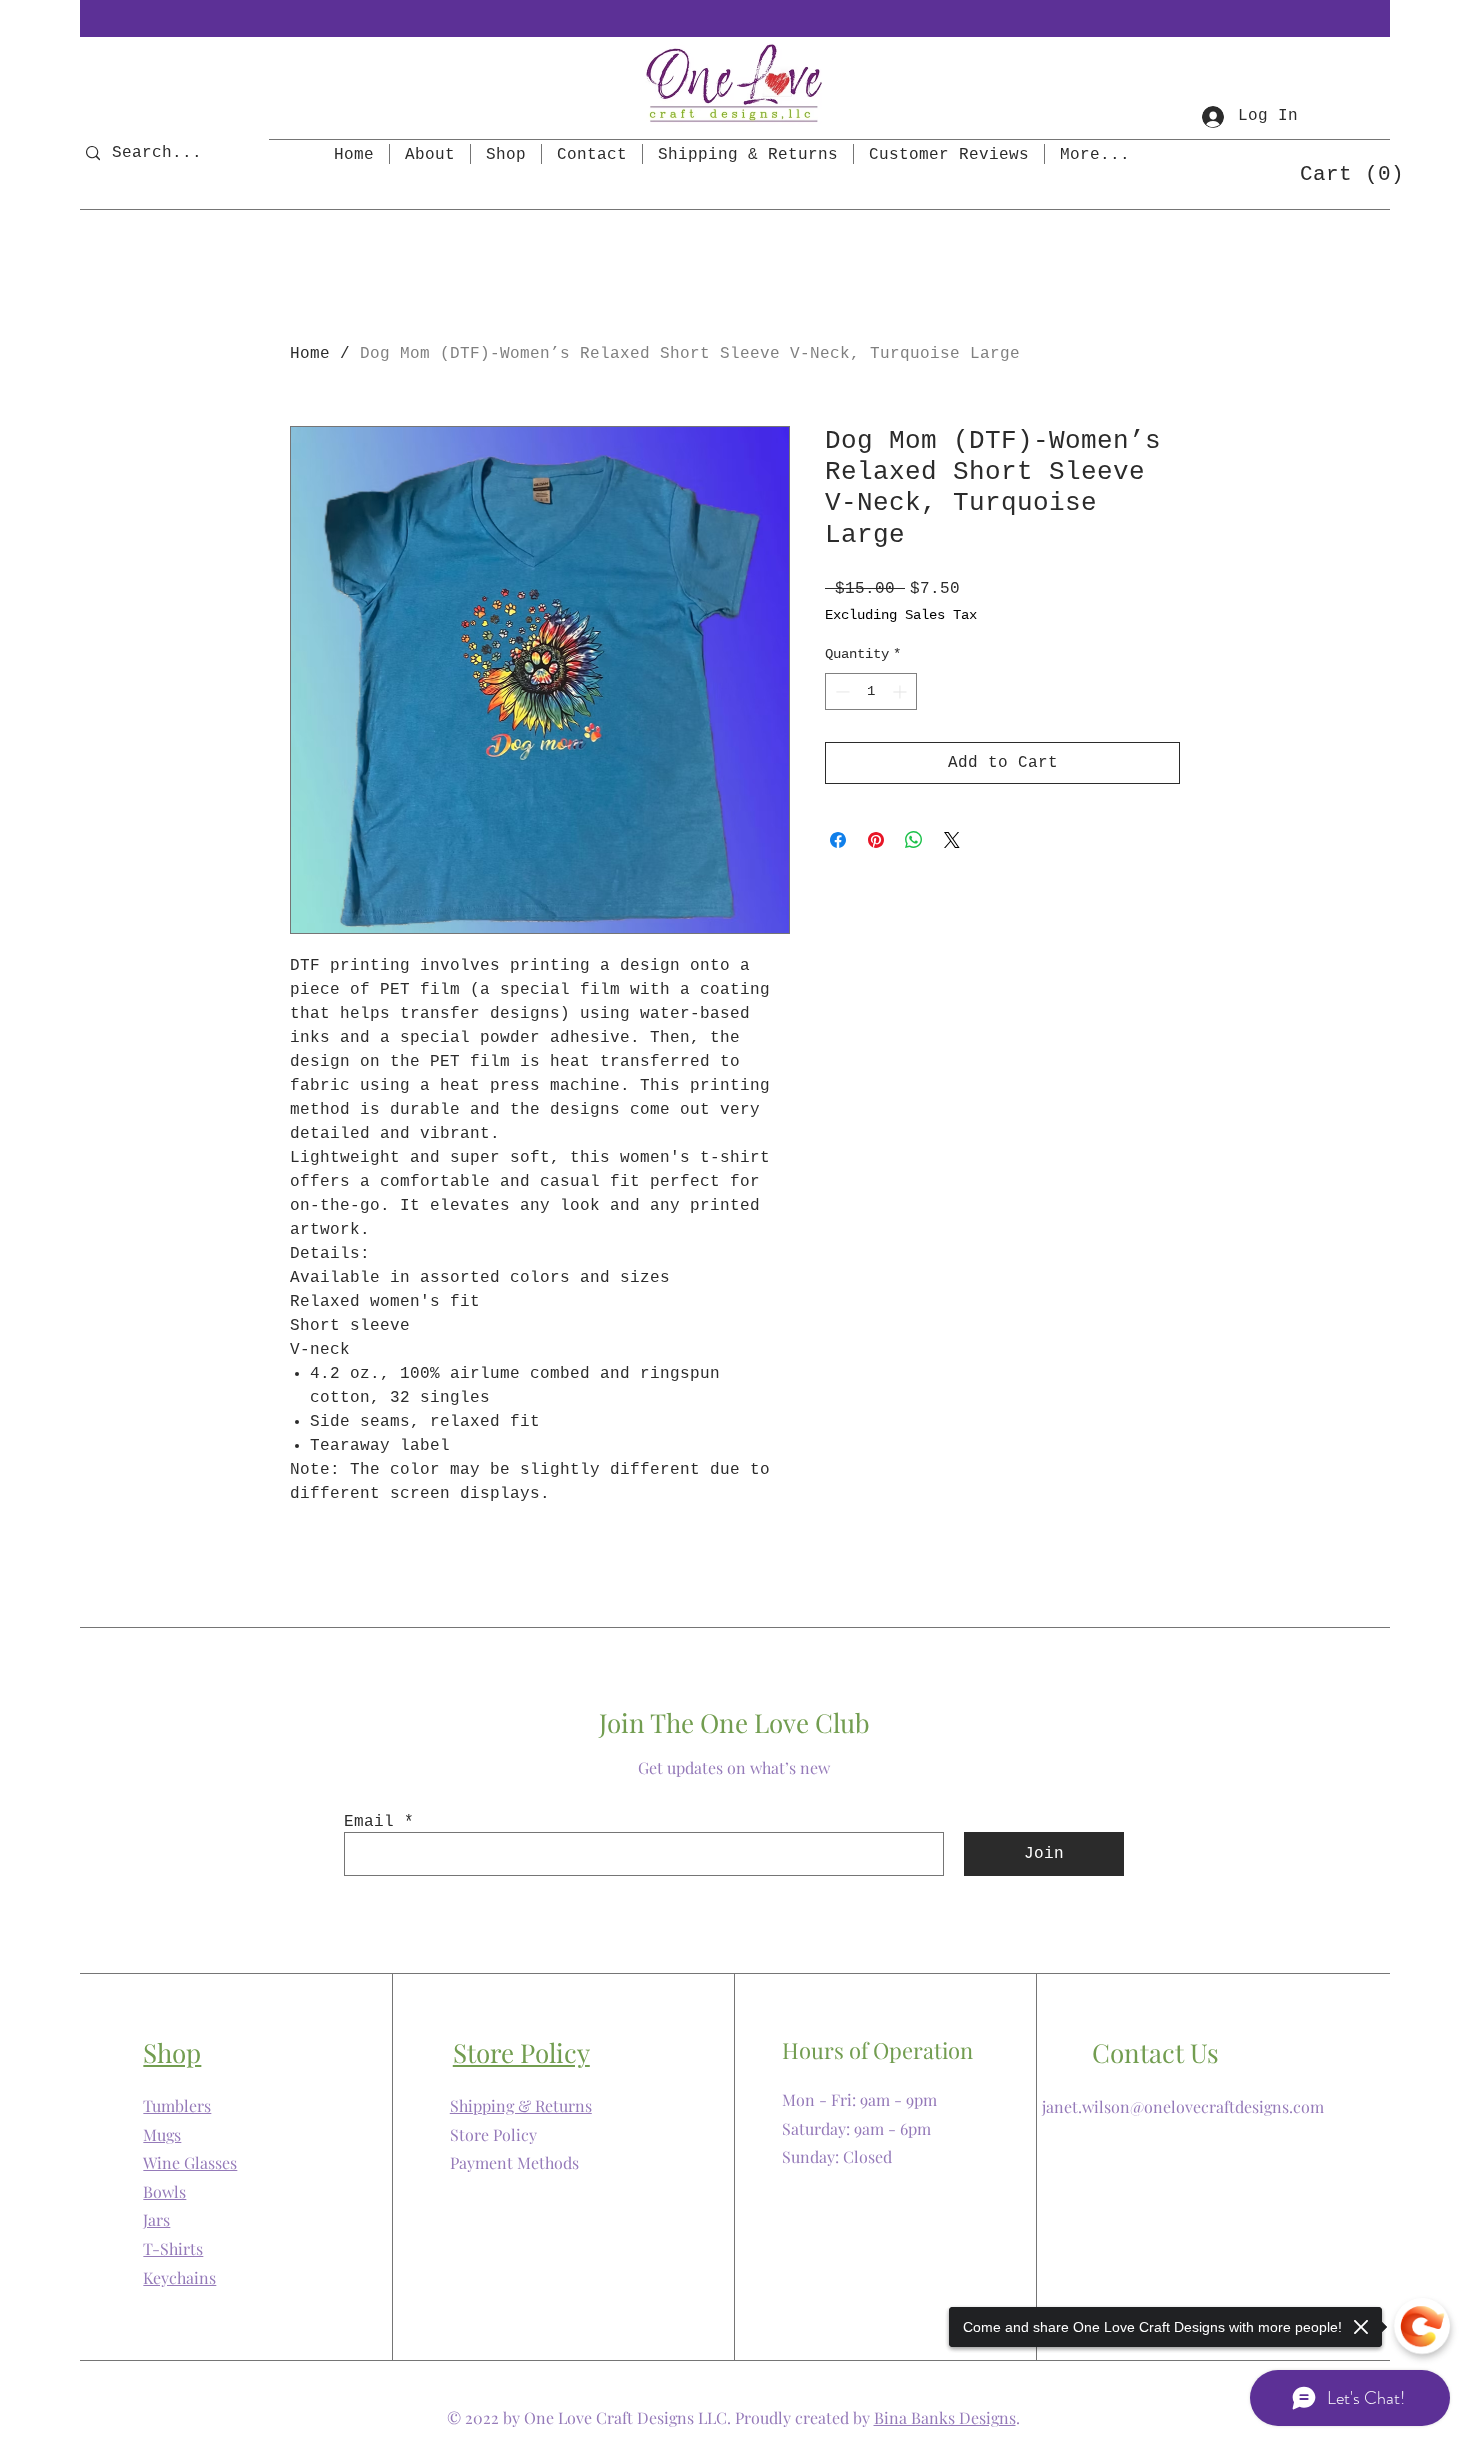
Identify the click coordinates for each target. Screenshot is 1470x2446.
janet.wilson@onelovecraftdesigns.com (1183, 2106)
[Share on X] (952, 840)
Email (369, 1822)
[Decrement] (840, 691)
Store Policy (493, 2134)
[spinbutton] (871, 691)
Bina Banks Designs (945, 2417)
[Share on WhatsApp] (914, 840)
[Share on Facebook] (838, 840)
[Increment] (901, 691)
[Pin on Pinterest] (876, 840)
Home (310, 354)
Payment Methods (514, 2162)
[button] (1343, 172)
